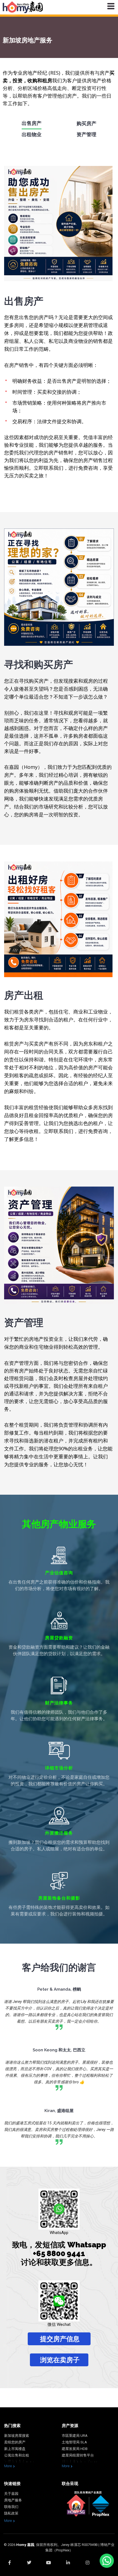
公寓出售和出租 (17, 2455)
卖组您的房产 (15, 2442)
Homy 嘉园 (25, 2545)
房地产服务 (13, 2500)
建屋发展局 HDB (75, 2449)
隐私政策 (11, 2513)
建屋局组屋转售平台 (78, 2455)
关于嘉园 (11, 2494)
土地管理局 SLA (74, 2442)
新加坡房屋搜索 (17, 2436)
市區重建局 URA (75, 2436)
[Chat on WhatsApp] (107, 2561)
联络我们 (11, 2507)
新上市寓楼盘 (15, 2449)
